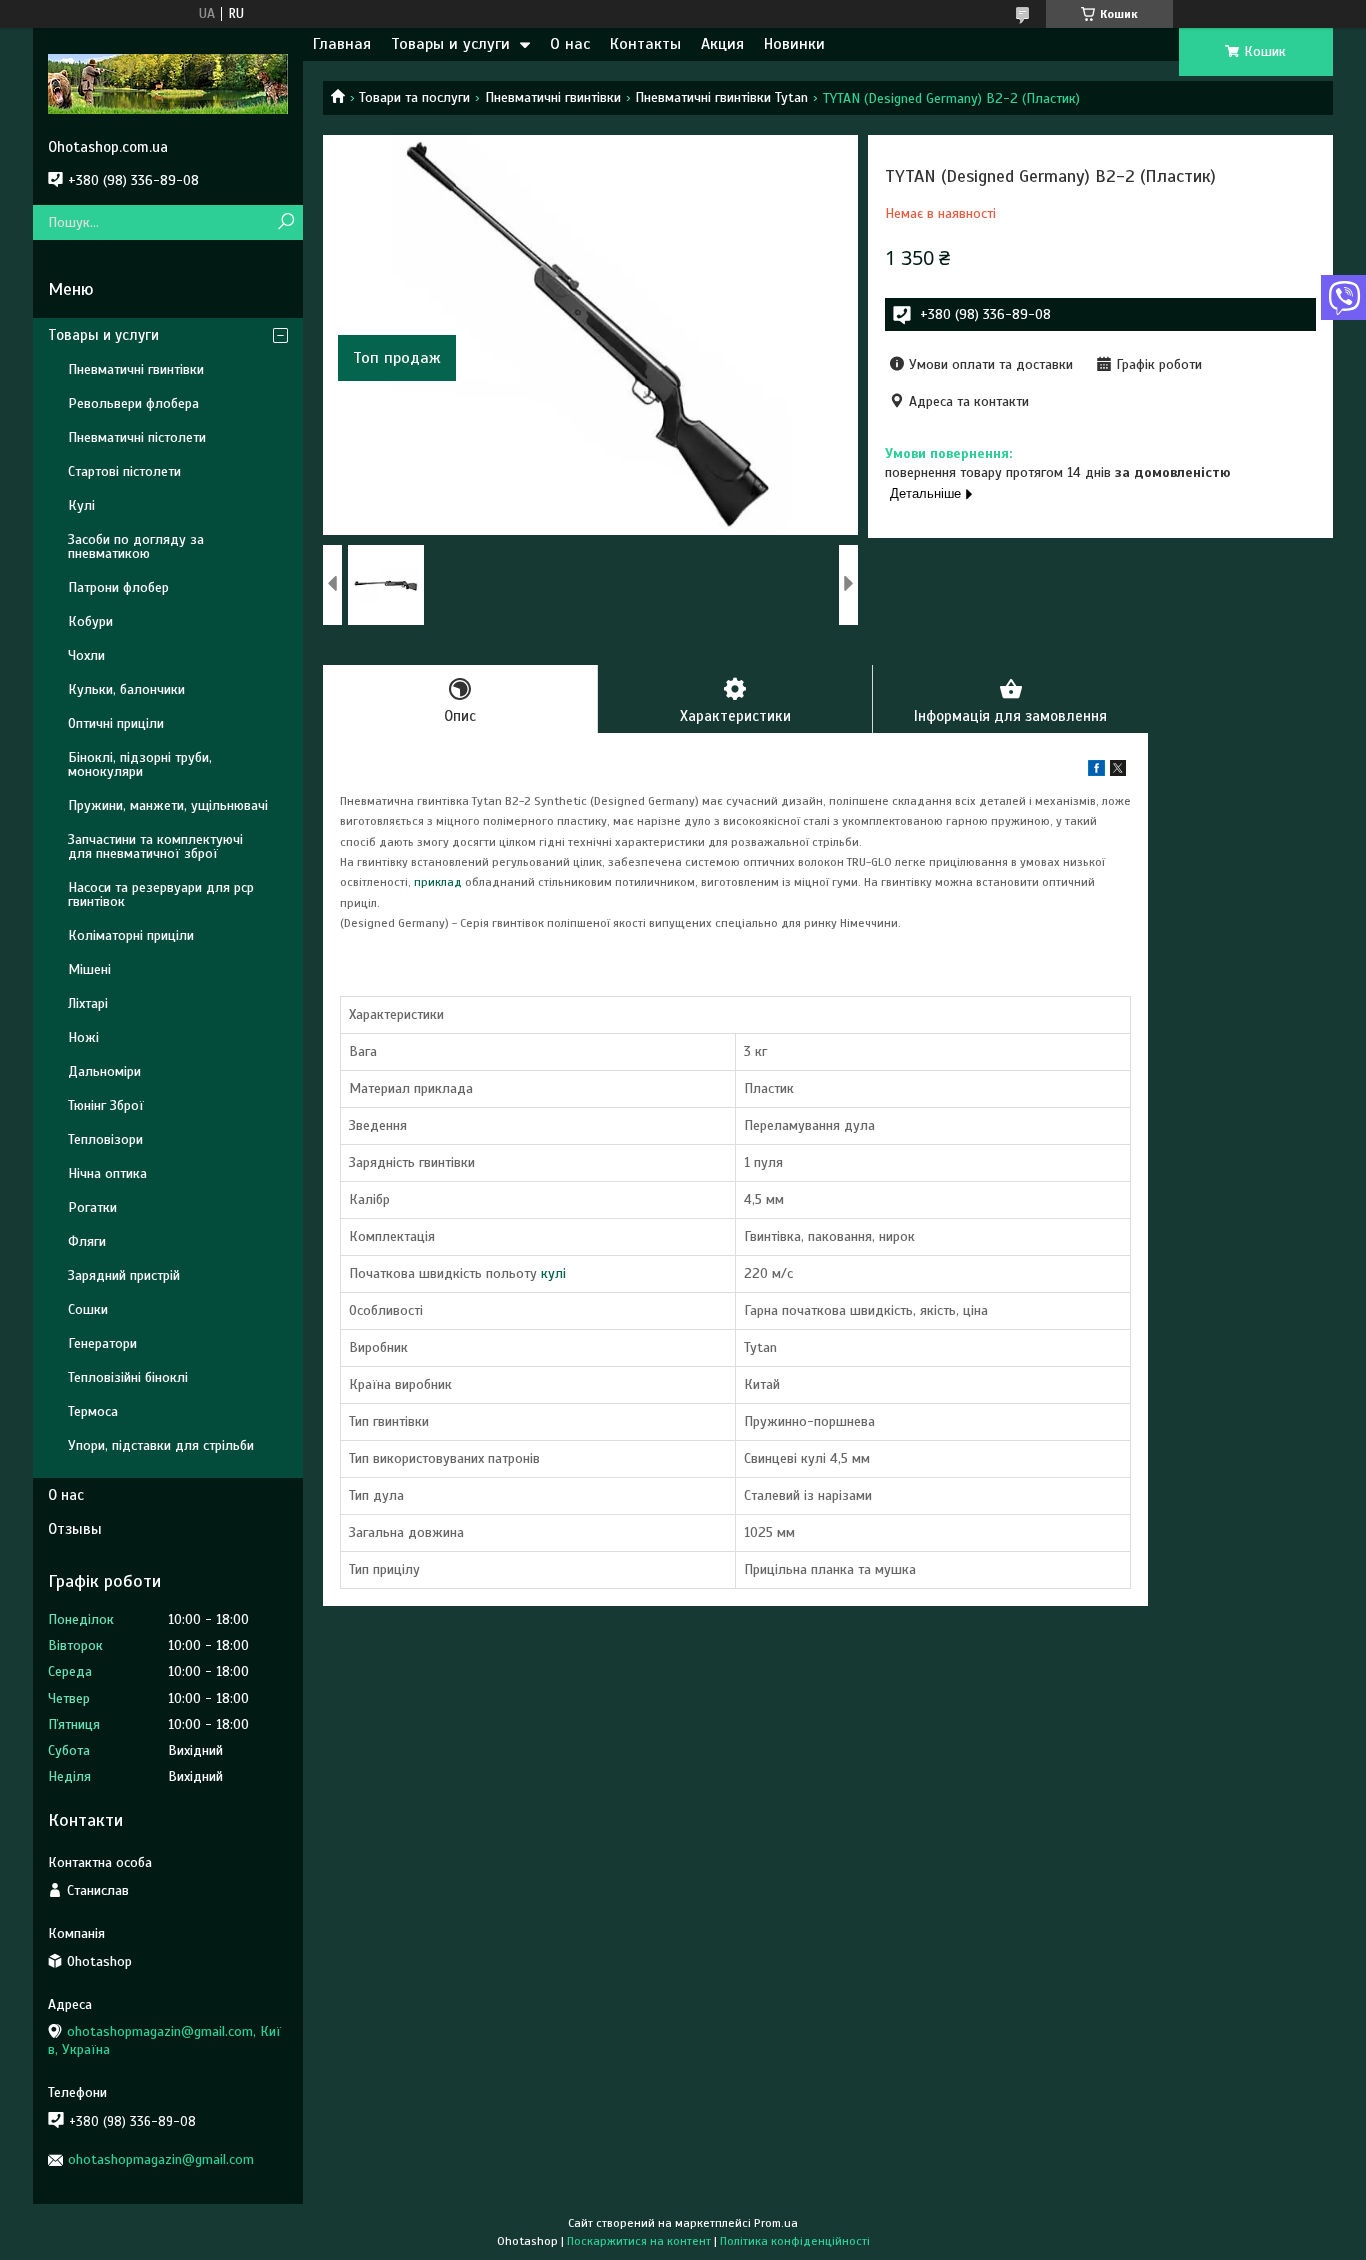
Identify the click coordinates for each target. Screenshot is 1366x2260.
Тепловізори (105, 1139)
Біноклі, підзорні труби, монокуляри (140, 764)
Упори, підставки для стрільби (161, 1445)
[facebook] (1096, 771)
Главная (342, 44)
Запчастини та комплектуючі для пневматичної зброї (155, 846)
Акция (722, 44)
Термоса (93, 1411)
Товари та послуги (414, 97)
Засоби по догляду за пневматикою (136, 546)
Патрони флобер (118, 587)
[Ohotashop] (168, 83)
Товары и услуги (450, 44)
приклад (438, 882)
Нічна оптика (107, 1173)
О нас (570, 44)
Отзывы (75, 1529)
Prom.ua (776, 2223)
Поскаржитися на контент (639, 2241)
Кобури (90, 621)
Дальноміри (104, 1071)
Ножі (83, 1037)
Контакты (645, 44)
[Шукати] (285, 222)
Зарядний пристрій (124, 1275)
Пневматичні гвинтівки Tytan (721, 97)
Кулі (81, 505)
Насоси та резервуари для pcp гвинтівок (161, 894)
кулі (553, 1273)
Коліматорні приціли (131, 935)
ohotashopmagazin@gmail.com (161, 2159)
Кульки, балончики (126, 689)
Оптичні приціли (116, 723)
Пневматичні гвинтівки (553, 97)
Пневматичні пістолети (137, 437)
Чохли (86, 655)
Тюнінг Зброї (106, 1105)
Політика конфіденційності (795, 2241)
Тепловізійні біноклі (128, 1377)
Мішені (89, 969)
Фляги (87, 1241)
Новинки (794, 44)
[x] (1118, 771)
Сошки (88, 1309)
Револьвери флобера (133, 403)
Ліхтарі (88, 1003)
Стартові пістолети (124, 471)
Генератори (102, 1343)
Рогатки (92, 1207)
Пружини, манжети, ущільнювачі (168, 805)
